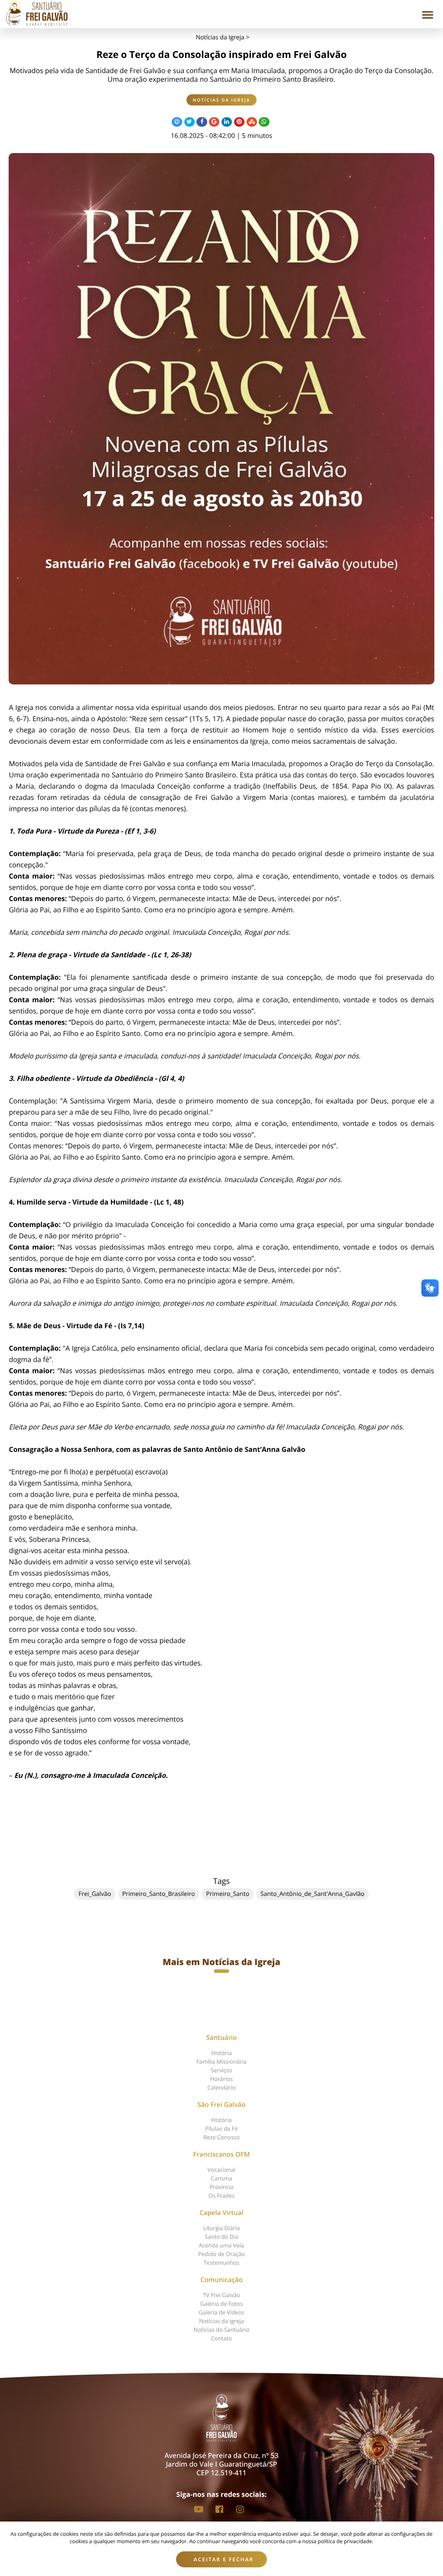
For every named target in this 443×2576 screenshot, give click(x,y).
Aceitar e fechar (224, 2559)
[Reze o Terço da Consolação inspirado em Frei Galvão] (221, 419)
